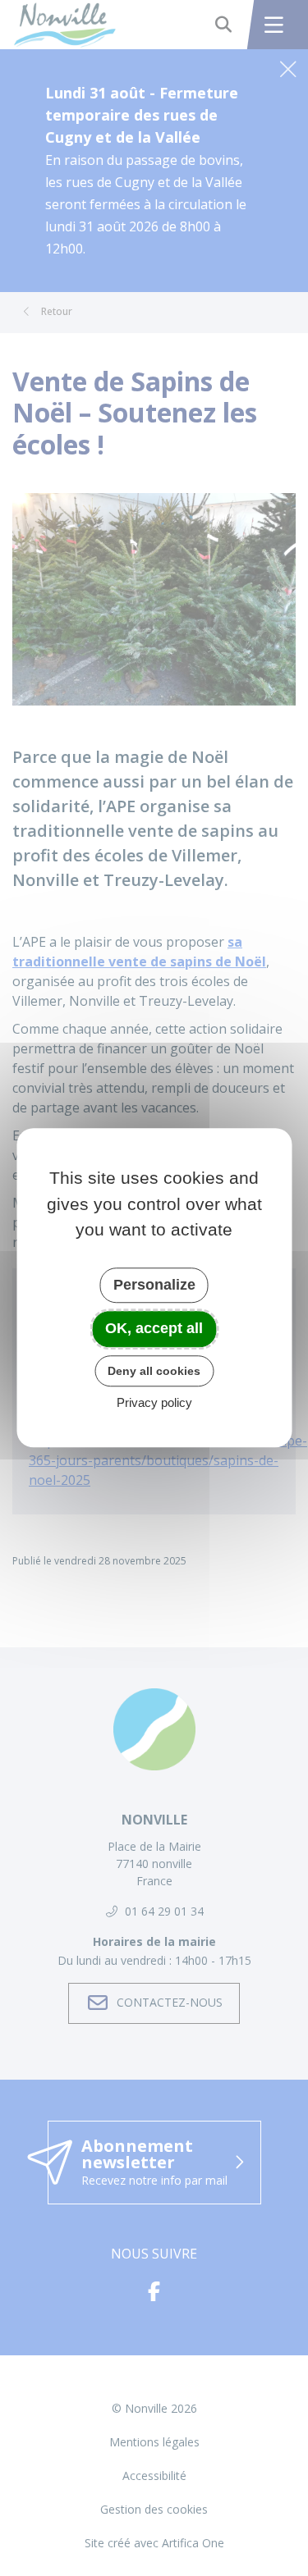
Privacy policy (154, 1403)
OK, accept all (154, 1328)
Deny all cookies (154, 1371)
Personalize (154, 1285)
